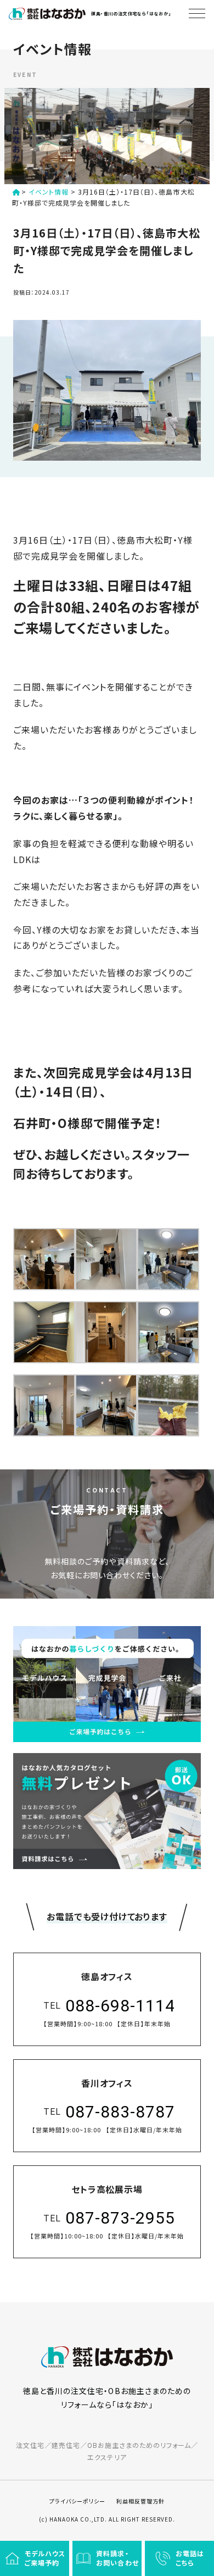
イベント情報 (49, 192)
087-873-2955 (120, 2218)
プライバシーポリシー (77, 2501)
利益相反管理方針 (140, 2501)
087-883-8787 (120, 2112)
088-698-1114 (120, 2006)
